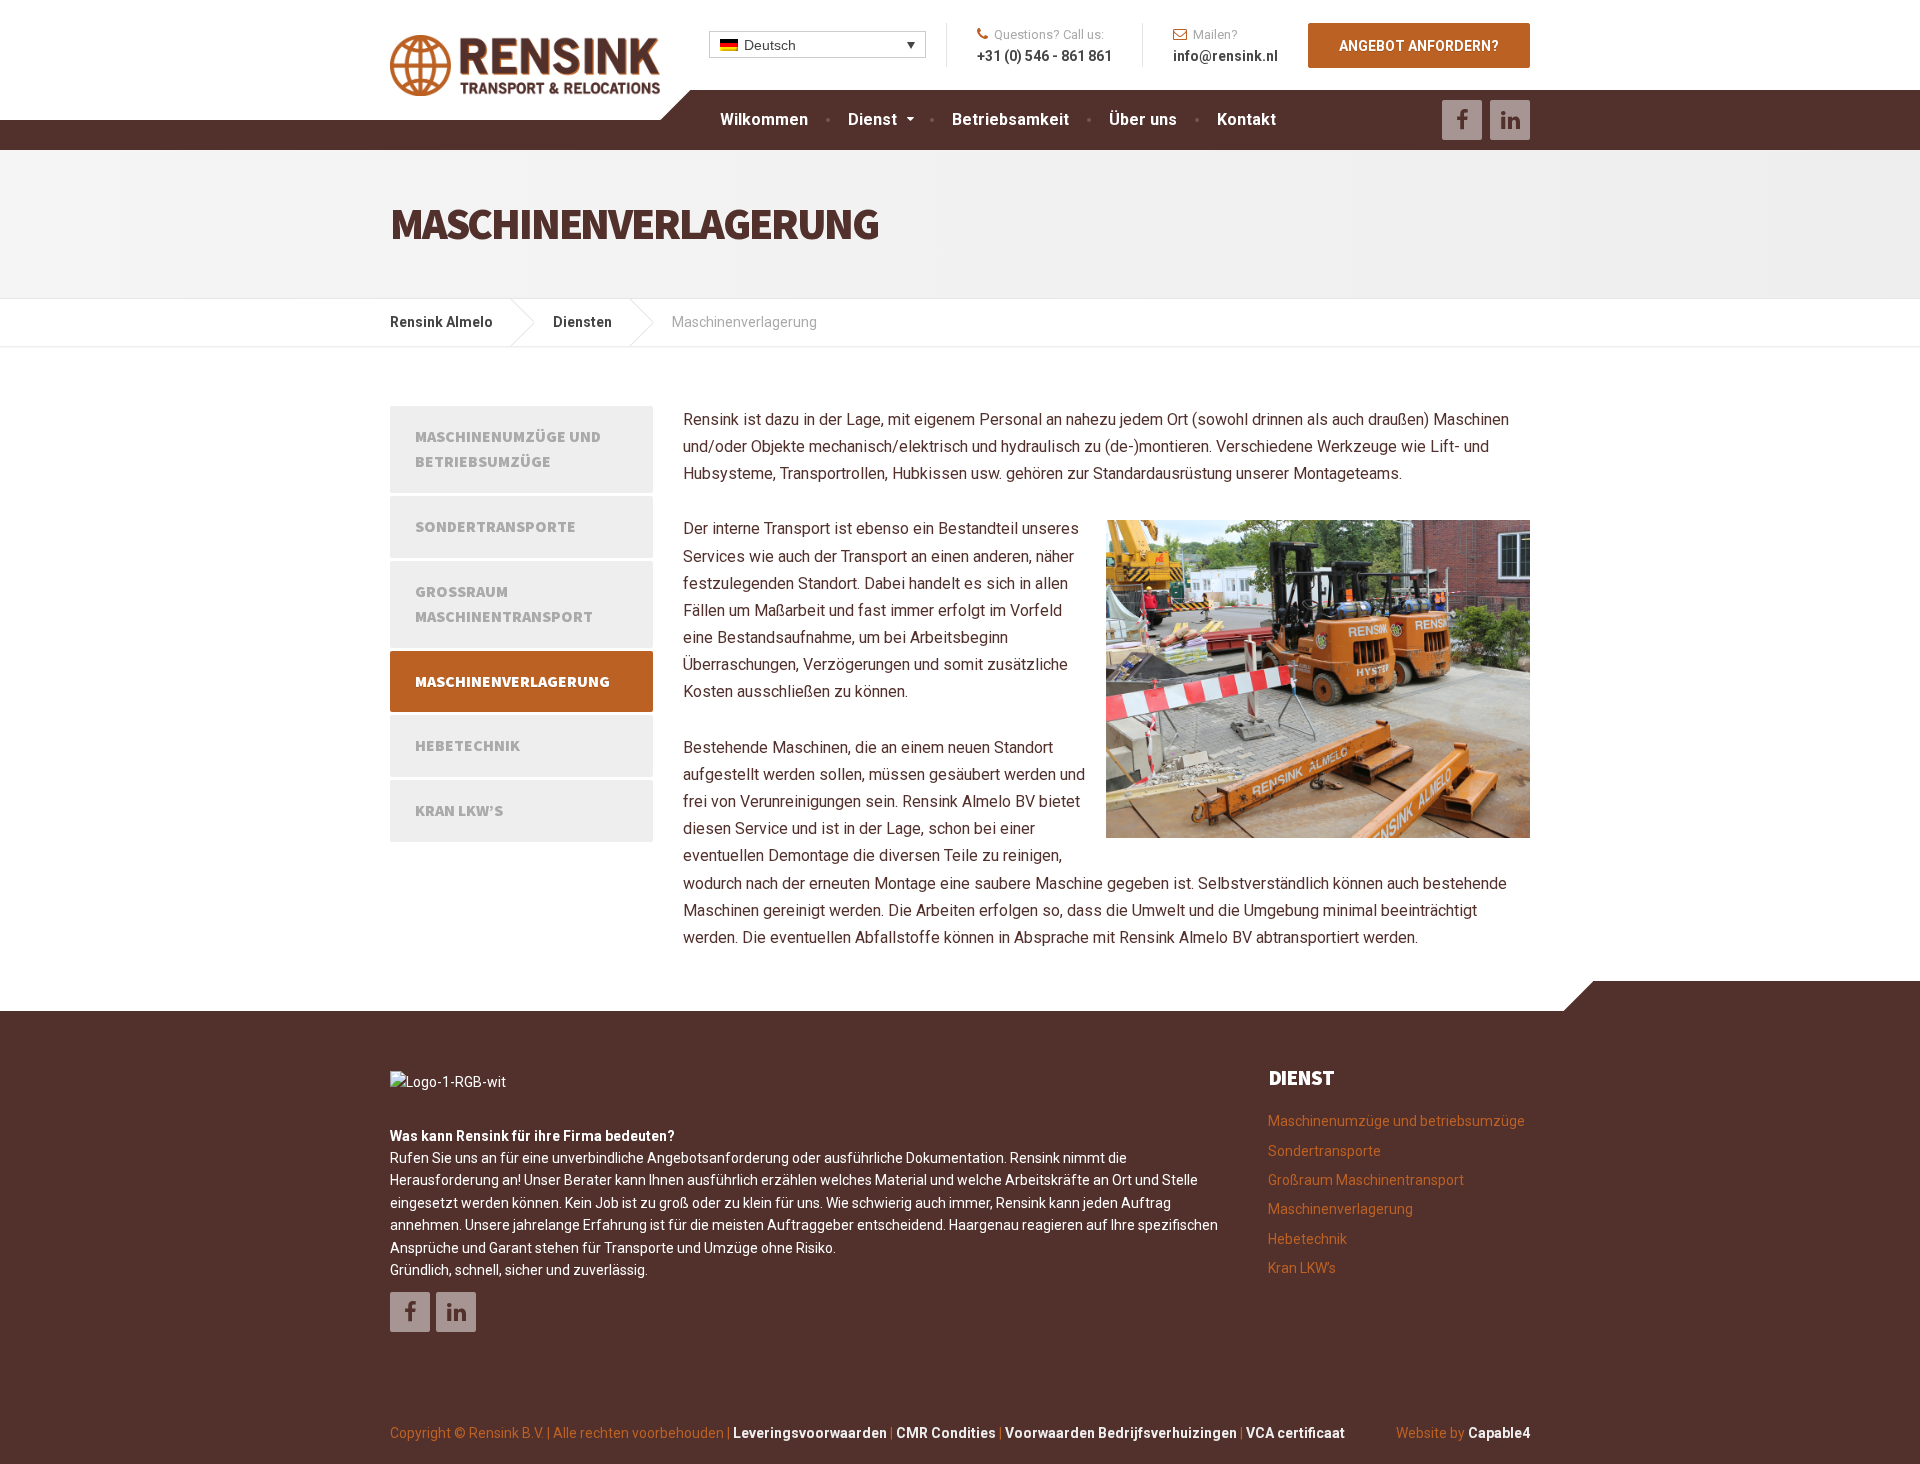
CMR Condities (946, 1433)
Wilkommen (764, 119)
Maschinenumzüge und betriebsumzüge (508, 449)
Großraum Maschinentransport (504, 604)
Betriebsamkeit (1010, 119)
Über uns (1143, 119)
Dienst (872, 119)
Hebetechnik (467, 745)
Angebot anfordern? (1419, 46)
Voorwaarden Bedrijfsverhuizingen (1121, 1433)
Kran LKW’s (459, 810)
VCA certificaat (1295, 1433)
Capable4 (1499, 1433)
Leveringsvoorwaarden (810, 1433)
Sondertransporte (495, 526)
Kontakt (1246, 119)
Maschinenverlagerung (512, 681)
